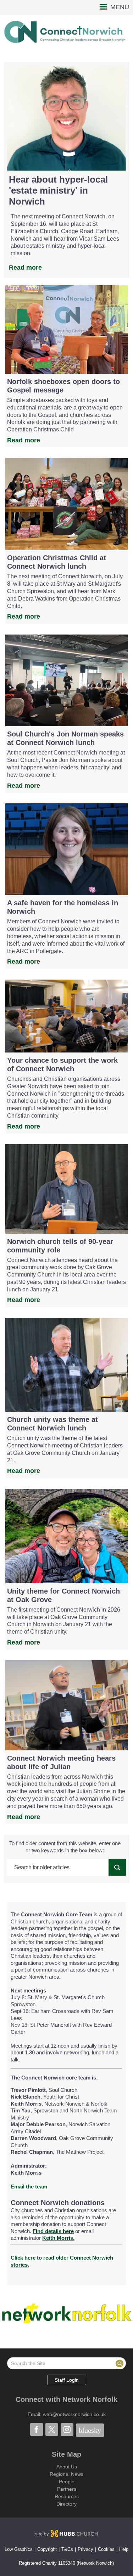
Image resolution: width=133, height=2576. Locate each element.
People (67, 2482)
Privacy (85, 2549)
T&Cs (67, 2549)
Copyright (47, 2549)
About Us (67, 2467)
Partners (67, 2489)
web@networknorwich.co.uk (74, 2414)
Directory (66, 2504)
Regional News (66, 2474)
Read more (25, 268)
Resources (67, 2496)
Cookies (106, 2549)
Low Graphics (19, 2549)
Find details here (53, 2231)
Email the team (29, 2187)
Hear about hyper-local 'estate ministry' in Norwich (58, 190)
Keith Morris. (58, 2238)
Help (124, 2549)
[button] (66, 7)
